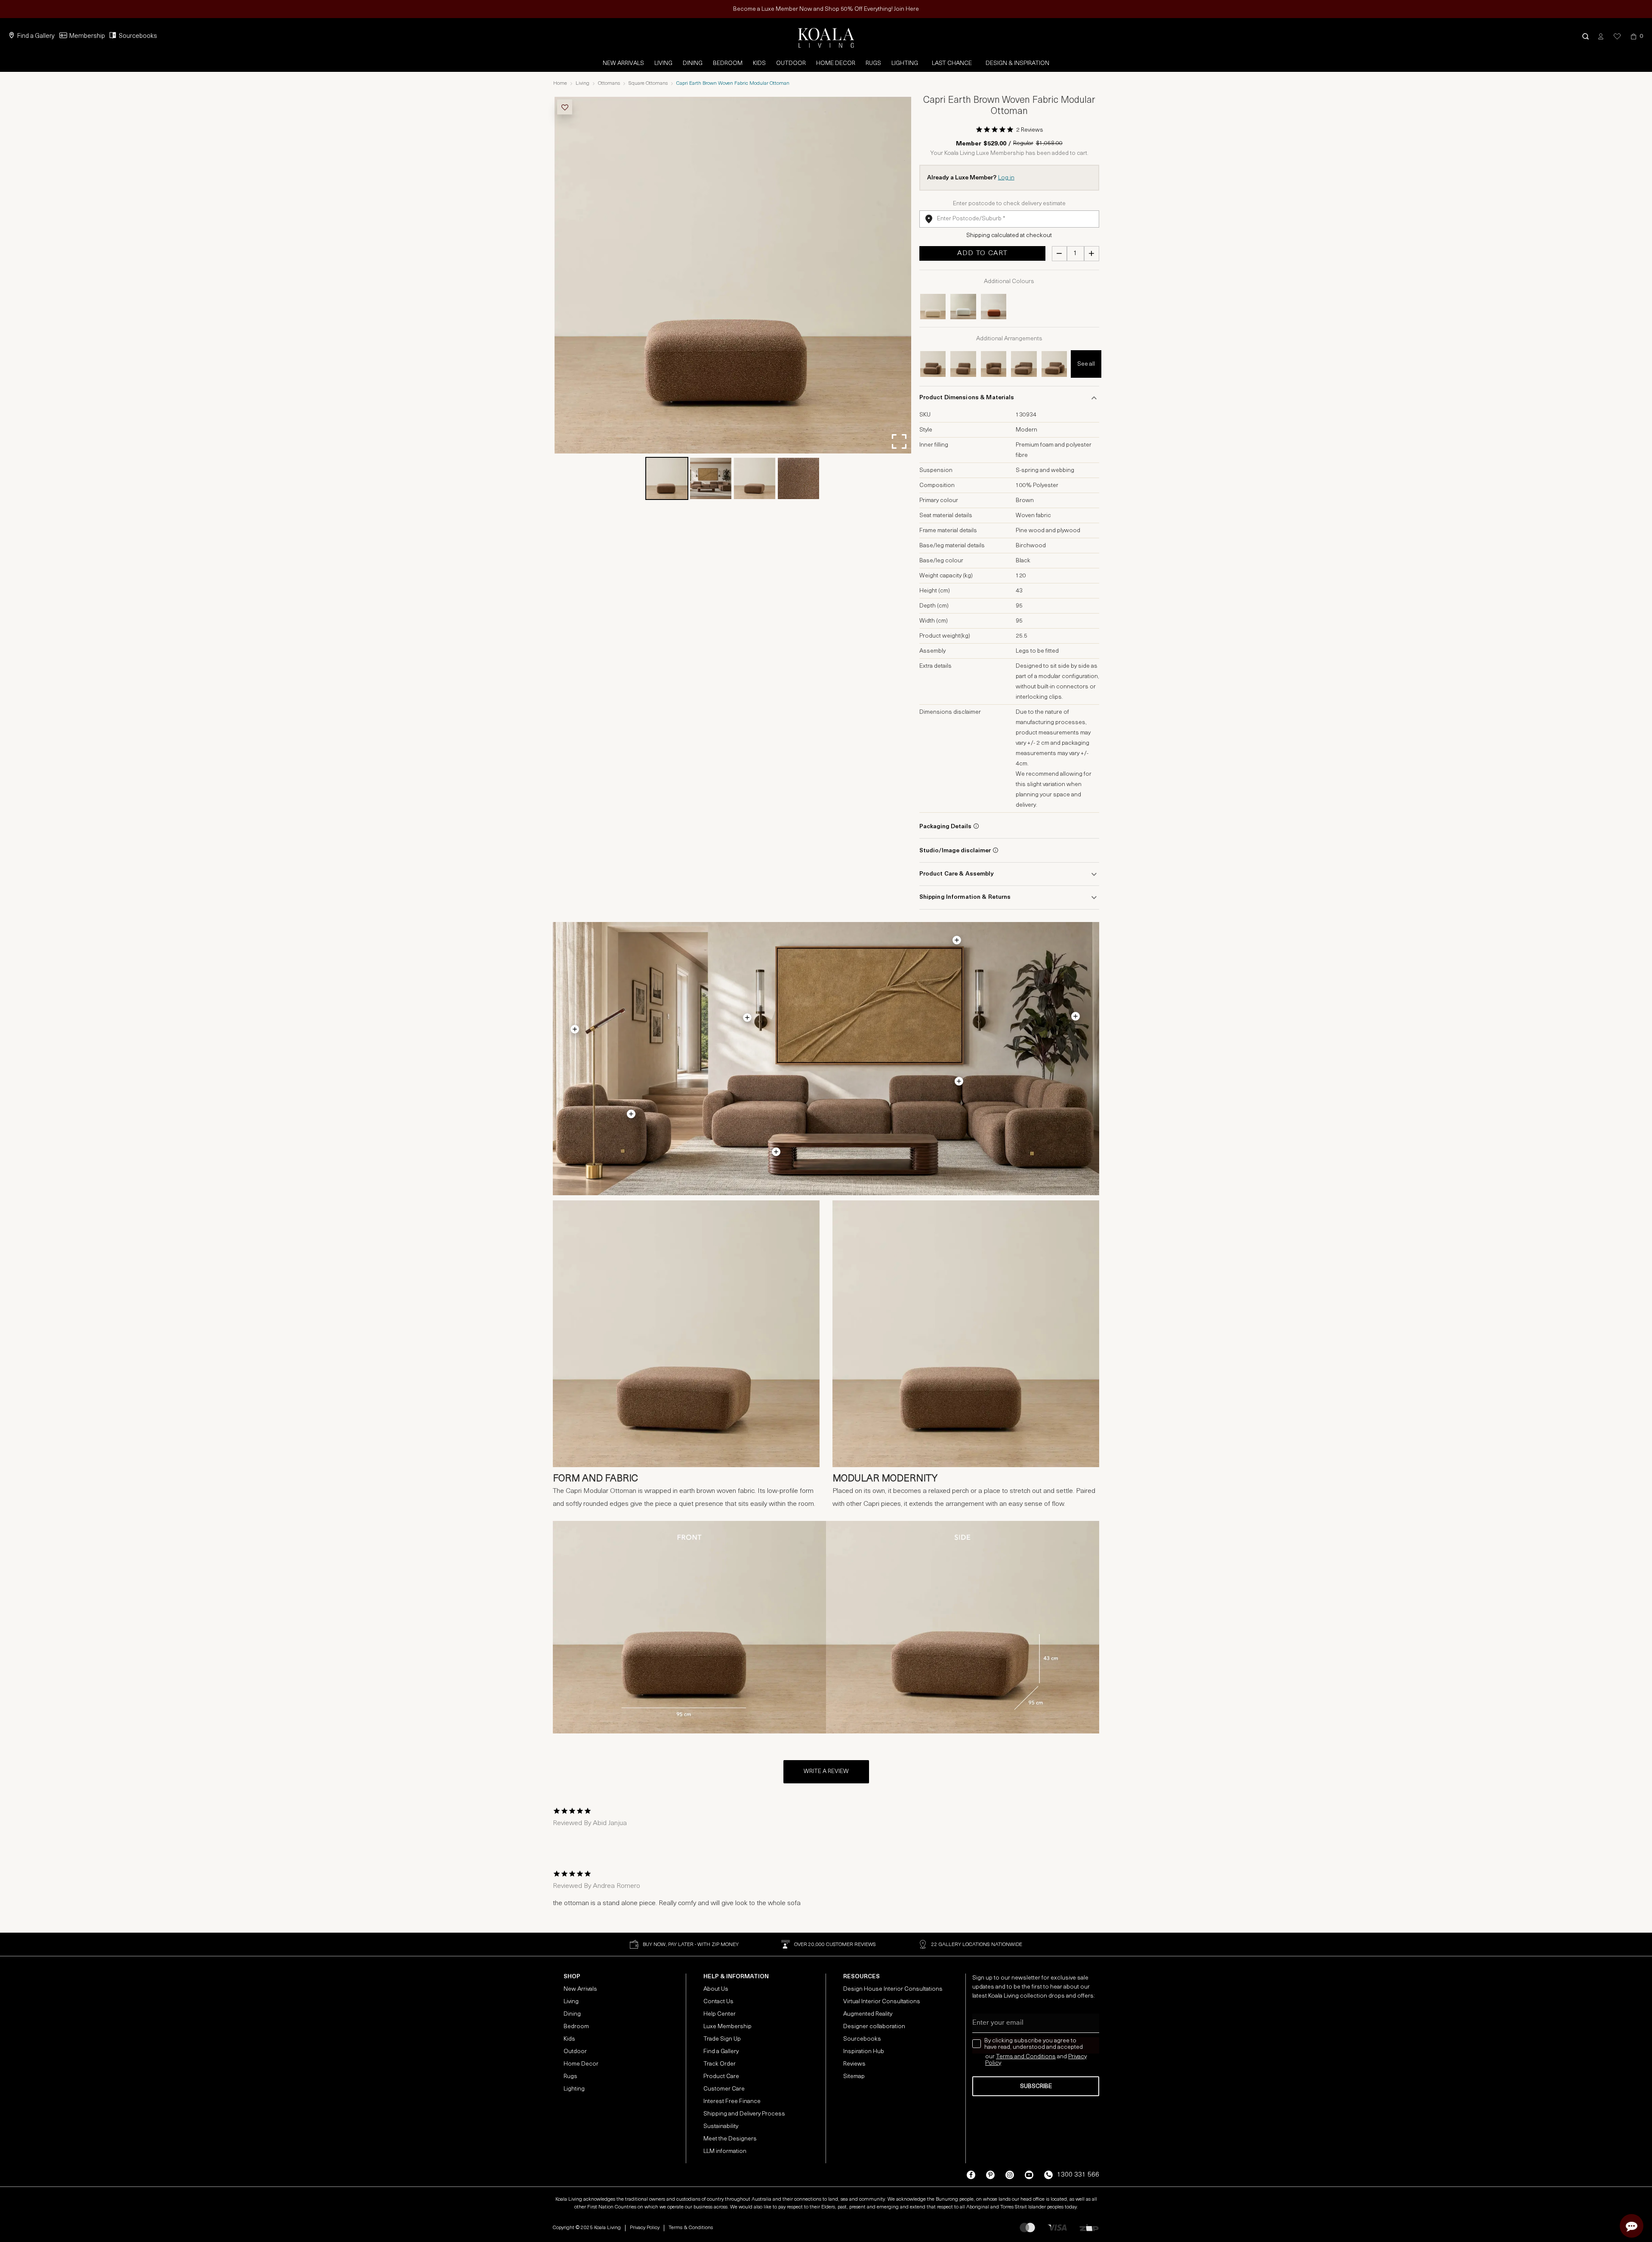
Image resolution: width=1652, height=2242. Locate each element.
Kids (759, 63)
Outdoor (791, 63)
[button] (1586, 36)
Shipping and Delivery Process (744, 2114)
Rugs (873, 63)
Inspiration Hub (864, 2052)
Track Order (720, 2064)
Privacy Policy (645, 2228)
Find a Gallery (36, 36)
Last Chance (952, 63)
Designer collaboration (874, 2027)
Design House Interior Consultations (893, 1989)
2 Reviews (1030, 130)
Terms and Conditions (1026, 2057)
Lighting (905, 63)
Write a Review (826, 1772)
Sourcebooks (138, 36)
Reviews (854, 2064)
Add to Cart (982, 253)
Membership (87, 36)
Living (663, 63)
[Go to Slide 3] (755, 478)
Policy (993, 2063)
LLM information (725, 2151)
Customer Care (724, 2089)
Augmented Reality (868, 2014)
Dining (693, 63)
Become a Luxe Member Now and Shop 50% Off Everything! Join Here (826, 9)
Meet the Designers (730, 2139)
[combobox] (1009, 219)
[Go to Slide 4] (798, 478)
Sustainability (721, 2126)
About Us (716, 1989)
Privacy (1077, 2057)
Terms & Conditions (691, 2228)
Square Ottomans (648, 83)
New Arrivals (623, 63)
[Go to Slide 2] (711, 478)
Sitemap (854, 2077)
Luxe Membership (727, 2027)
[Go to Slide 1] (667, 478)
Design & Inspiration (1017, 63)
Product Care (721, 2077)
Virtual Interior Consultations (882, 2002)
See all (1086, 364)
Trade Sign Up (722, 2039)
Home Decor (836, 63)
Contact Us (718, 2002)
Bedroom (728, 63)
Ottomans (609, 83)
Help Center (720, 2014)
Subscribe (1036, 2086)
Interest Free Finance (732, 2102)
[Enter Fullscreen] (899, 441)
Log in (1006, 178)
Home (560, 83)
